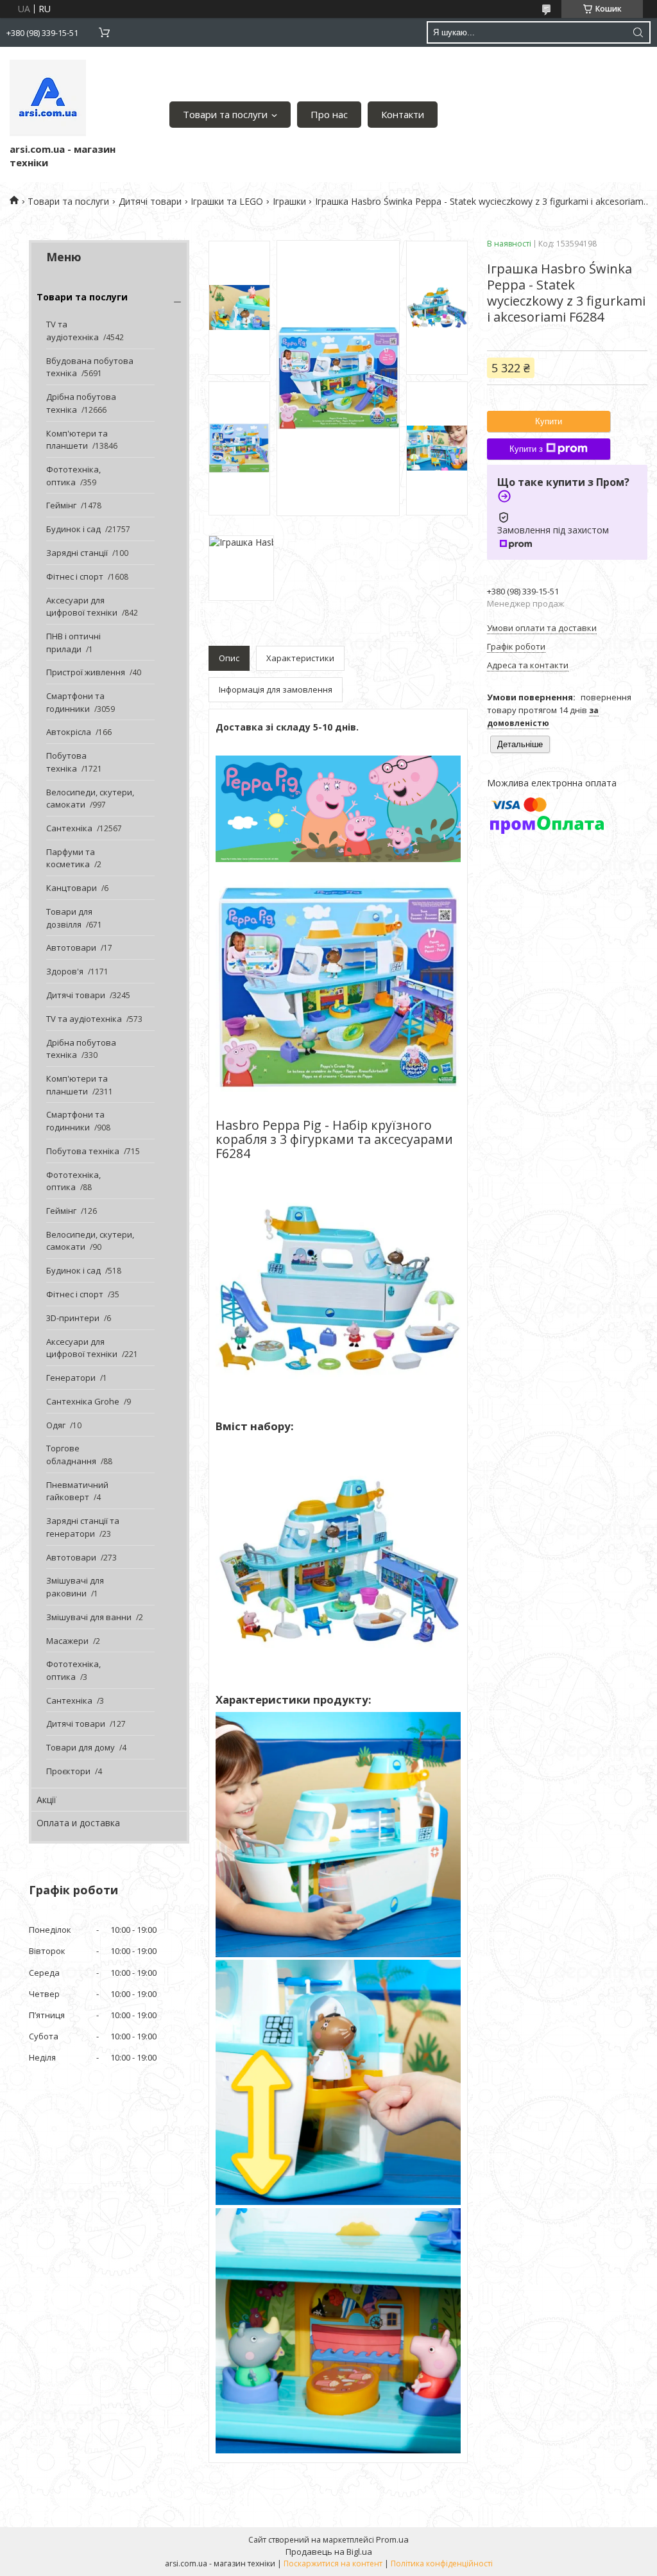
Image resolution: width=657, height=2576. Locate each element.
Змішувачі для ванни (89, 1617)
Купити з (526, 449)
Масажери (67, 1641)
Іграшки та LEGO (227, 201)
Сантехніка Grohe (83, 1401)
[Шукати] (638, 32)
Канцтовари (72, 888)
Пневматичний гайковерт (77, 1491)
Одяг (56, 1425)
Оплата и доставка (78, 1823)
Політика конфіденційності (442, 2563)
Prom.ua (392, 2539)
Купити (549, 421)
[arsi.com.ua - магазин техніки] (48, 98)
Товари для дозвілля (69, 918)
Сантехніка (69, 828)
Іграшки (289, 201)
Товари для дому (81, 1747)
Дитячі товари (150, 201)
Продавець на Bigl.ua (329, 2552)
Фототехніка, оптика (73, 476)
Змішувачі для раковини (75, 1587)
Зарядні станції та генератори (83, 1527)
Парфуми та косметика (71, 858)
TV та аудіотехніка (73, 331)
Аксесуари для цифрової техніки (82, 607)
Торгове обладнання (71, 1455)
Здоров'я (65, 971)
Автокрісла (69, 732)
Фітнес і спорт (75, 576)
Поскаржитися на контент (333, 2563)
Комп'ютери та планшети (77, 440)
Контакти (403, 114)
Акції (47, 1800)
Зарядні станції (77, 553)
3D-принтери (73, 1318)
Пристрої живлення (86, 672)
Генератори (71, 1378)
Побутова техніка (66, 762)
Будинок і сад (73, 529)
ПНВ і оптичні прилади (73, 643)
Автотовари (71, 947)
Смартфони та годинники (75, 702)
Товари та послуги (225, 114)
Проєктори (68, 1771)
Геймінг (61, 505)
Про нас (329, 114)
